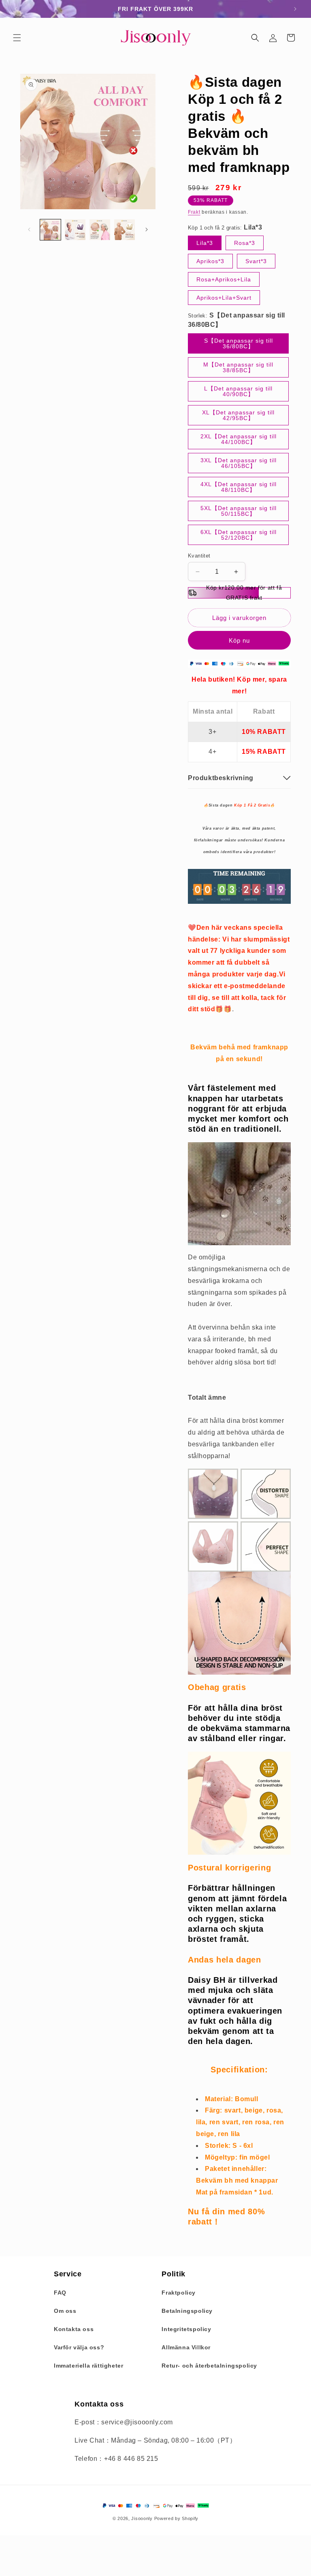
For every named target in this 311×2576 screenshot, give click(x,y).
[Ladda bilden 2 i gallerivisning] (75, 230)
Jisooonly (142, 2518)
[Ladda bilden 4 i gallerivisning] (125, 230)
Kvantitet (199, 556)
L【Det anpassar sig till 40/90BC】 (238, 391)
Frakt (194, 212)
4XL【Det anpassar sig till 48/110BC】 (239, 487)
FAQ (60, 2293)
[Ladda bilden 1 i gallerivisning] (50, 230)
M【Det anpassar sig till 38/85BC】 (238, 367)
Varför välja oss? (79, 2347)
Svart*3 (256, 261)
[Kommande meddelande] (295, 9)
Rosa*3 (245, 243)
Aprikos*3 (210, 261)
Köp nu (239, 640)
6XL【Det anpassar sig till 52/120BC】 (239, 535)
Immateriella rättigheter (88, 2366)
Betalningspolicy (187, 2311)
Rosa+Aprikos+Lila (224, 279)
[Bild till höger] (147, 230)
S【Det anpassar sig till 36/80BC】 (239, 343)
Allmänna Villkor (186, 2347)
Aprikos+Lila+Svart (224, 298)
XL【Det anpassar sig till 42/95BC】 (238, 415)
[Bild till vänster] (29, 230)
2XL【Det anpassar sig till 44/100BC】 (239, 439)
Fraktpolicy (179, 2293)
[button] (17, 38)
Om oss (65, 2311)
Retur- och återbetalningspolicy (209, 2366)
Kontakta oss (74, 2329)
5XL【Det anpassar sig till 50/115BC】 (239, 511)
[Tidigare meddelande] (16, 9)
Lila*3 (205, 243)
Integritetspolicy (186, 2329)
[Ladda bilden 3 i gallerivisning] (100, 230)
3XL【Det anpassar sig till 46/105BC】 (239, 463)
